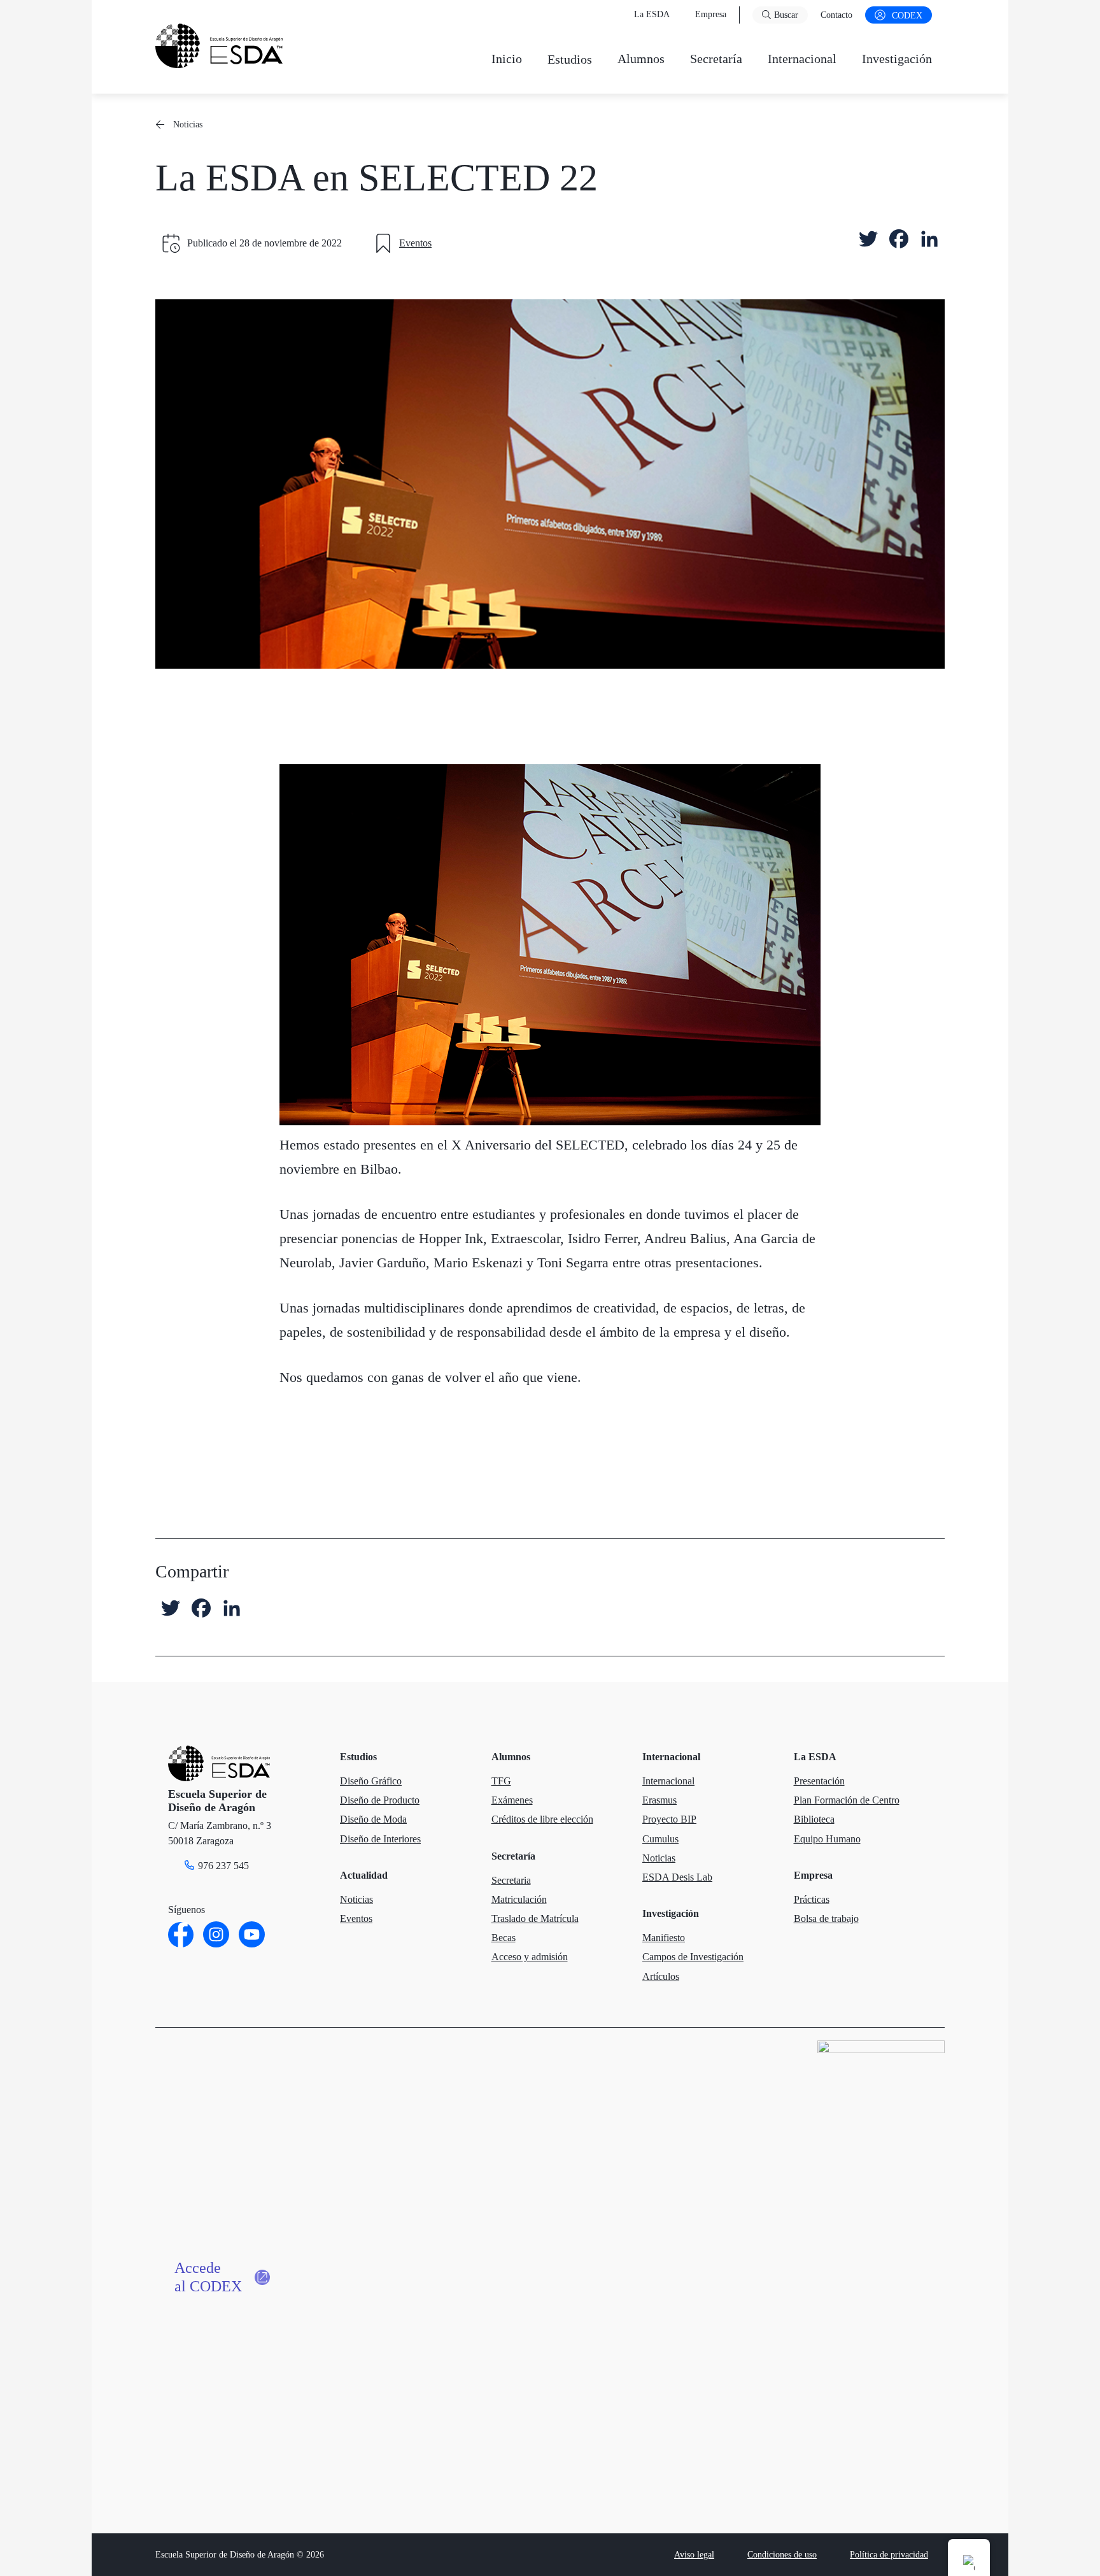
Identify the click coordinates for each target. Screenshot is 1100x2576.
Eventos (415, 243)
